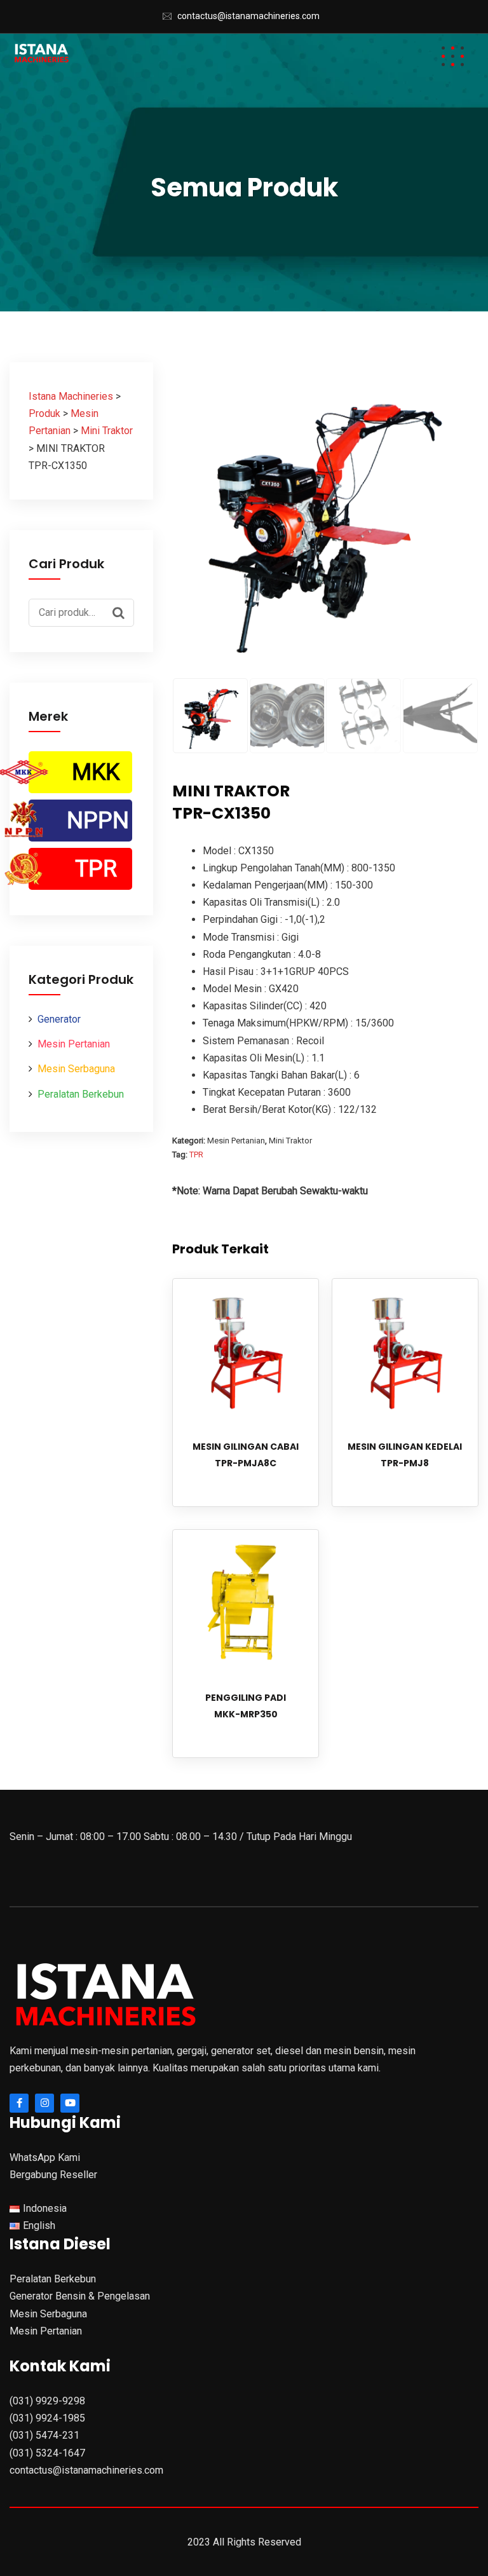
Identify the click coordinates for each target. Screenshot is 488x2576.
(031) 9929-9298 (47, 2401)
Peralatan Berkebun (81, 1094)
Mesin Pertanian (74, 1044)
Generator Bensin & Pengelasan (80, 2296)
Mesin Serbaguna (76, 1069)
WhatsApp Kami (45, 2157)
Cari (121, 611)
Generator (59, 1019)
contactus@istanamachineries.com (248, 16)
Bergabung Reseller (53, 2175)
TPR (96, 869)
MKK (96, 772)
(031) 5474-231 (44, 2435)
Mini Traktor (290, 1141)
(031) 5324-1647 (47, 2453)
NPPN (98, 821)
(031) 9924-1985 (47, 2418)
